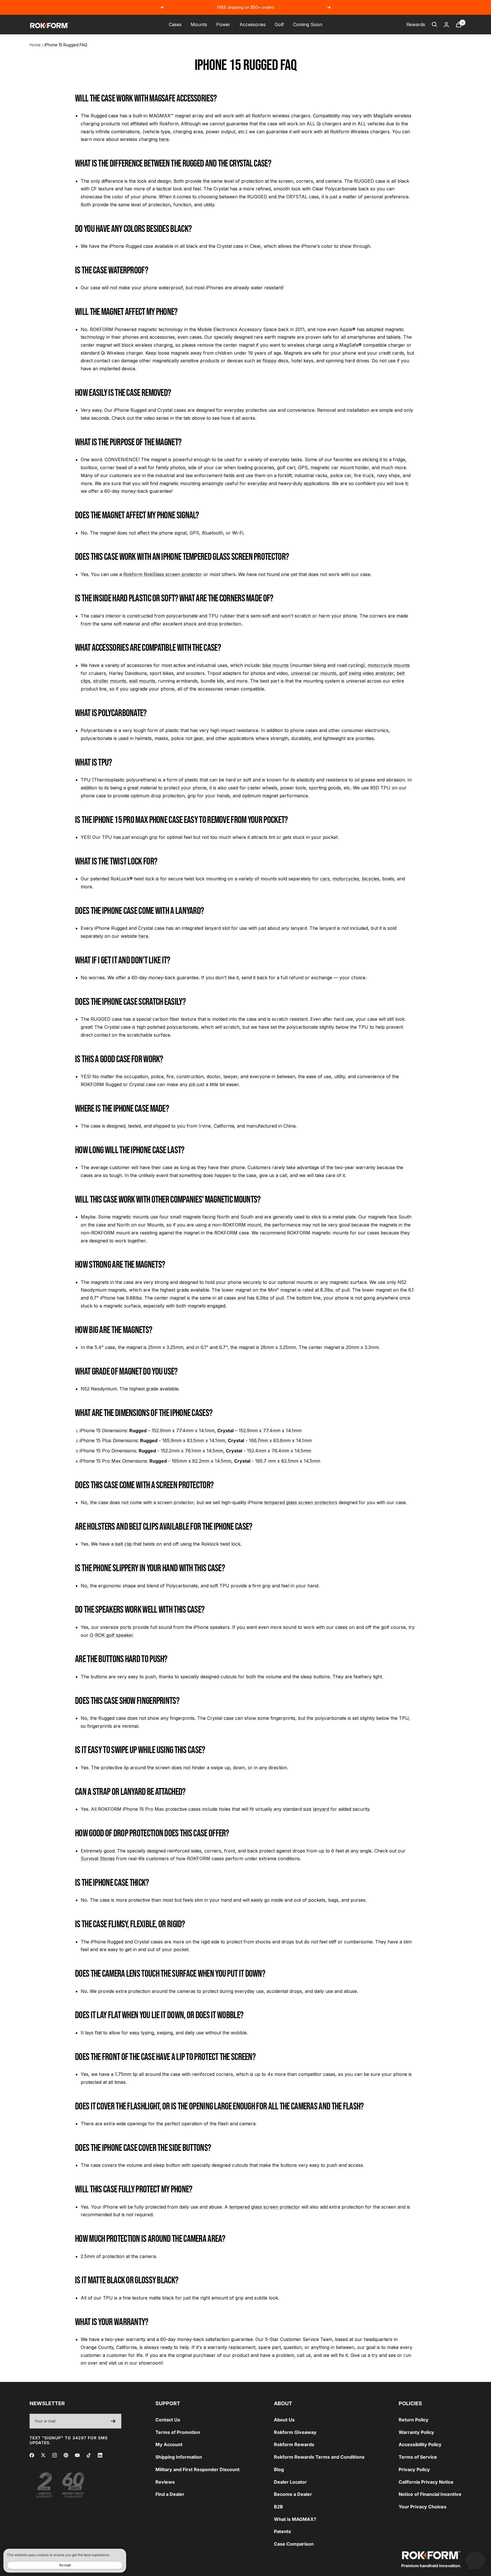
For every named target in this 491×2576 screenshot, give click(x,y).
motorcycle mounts (389, 665)
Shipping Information (179, 2457)
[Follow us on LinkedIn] (100, 2455)
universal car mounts (314, 673)
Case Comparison (294, 2544)
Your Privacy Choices (423, 2507)
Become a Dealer (293, 2494)
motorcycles (346, 879)
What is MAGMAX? (295, 2519)
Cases (175, 24)
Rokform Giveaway (295, 2432)
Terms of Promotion (178, 2432)
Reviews (165, 2482)
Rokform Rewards (294, 2444)
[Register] (113, 2421)
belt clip (123, 1544)
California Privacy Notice (426, 2482)
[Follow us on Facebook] (32, 2455)
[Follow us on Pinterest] (66, 2455)
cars (325, 879)
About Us (284, 2420)
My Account (169, 2444)
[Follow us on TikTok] (89, 2455)
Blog (279, 2469)
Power (223, 24)
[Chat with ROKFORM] (475, 2560)
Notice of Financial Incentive (430, 2494)
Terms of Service (418, 2457)
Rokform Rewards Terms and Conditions (319, 2457)
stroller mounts (110, 681)
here (164, 139)
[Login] (446, 25)
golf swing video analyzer (367, 673)
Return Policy (414, 2420)
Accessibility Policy (420, 2444)
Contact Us (168, 2420)
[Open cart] (459, 25)
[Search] (434, 24)
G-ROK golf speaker (111, 1635)
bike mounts (275, 665)
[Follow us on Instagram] (55, 2455)
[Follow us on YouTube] (77, 2455)
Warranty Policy (416, 2432)
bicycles (371, 879)
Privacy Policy (414, 2469)
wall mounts (142, 681)
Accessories (253, 24)
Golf (279, 24)
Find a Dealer (170, 2494)
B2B (278, 2507)
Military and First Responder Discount (197, 2469)
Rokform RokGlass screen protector (163, 574)
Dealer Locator (290, 2482)
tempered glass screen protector (265, 2207)
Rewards (416, 24)
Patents (282, 2531)
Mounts (199, 24)
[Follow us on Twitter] (43, 2455)
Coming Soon (308, 24)
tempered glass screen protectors (301, 1502)
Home (35, 45)
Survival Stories (98, 1858)
